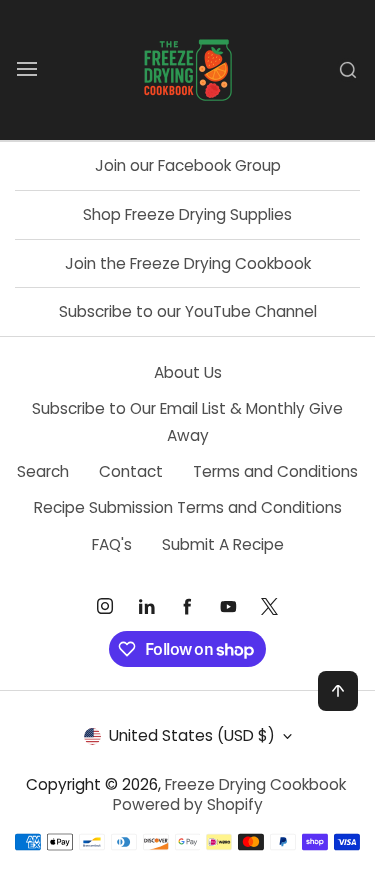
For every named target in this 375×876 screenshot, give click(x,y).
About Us (188, 372)
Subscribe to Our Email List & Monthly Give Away (187, 421)
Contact (131, 471)
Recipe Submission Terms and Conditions (188, 507)
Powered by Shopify (188, 804)
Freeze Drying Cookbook (255, 785)
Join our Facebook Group (188, 165)
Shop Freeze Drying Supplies (187, 214)
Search (43, 471)
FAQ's (112, 544)
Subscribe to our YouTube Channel (188, 311)
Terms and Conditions (275, 471)
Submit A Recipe (223, 544)
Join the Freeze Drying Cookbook (188, 263)
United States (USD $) (192, 735)
